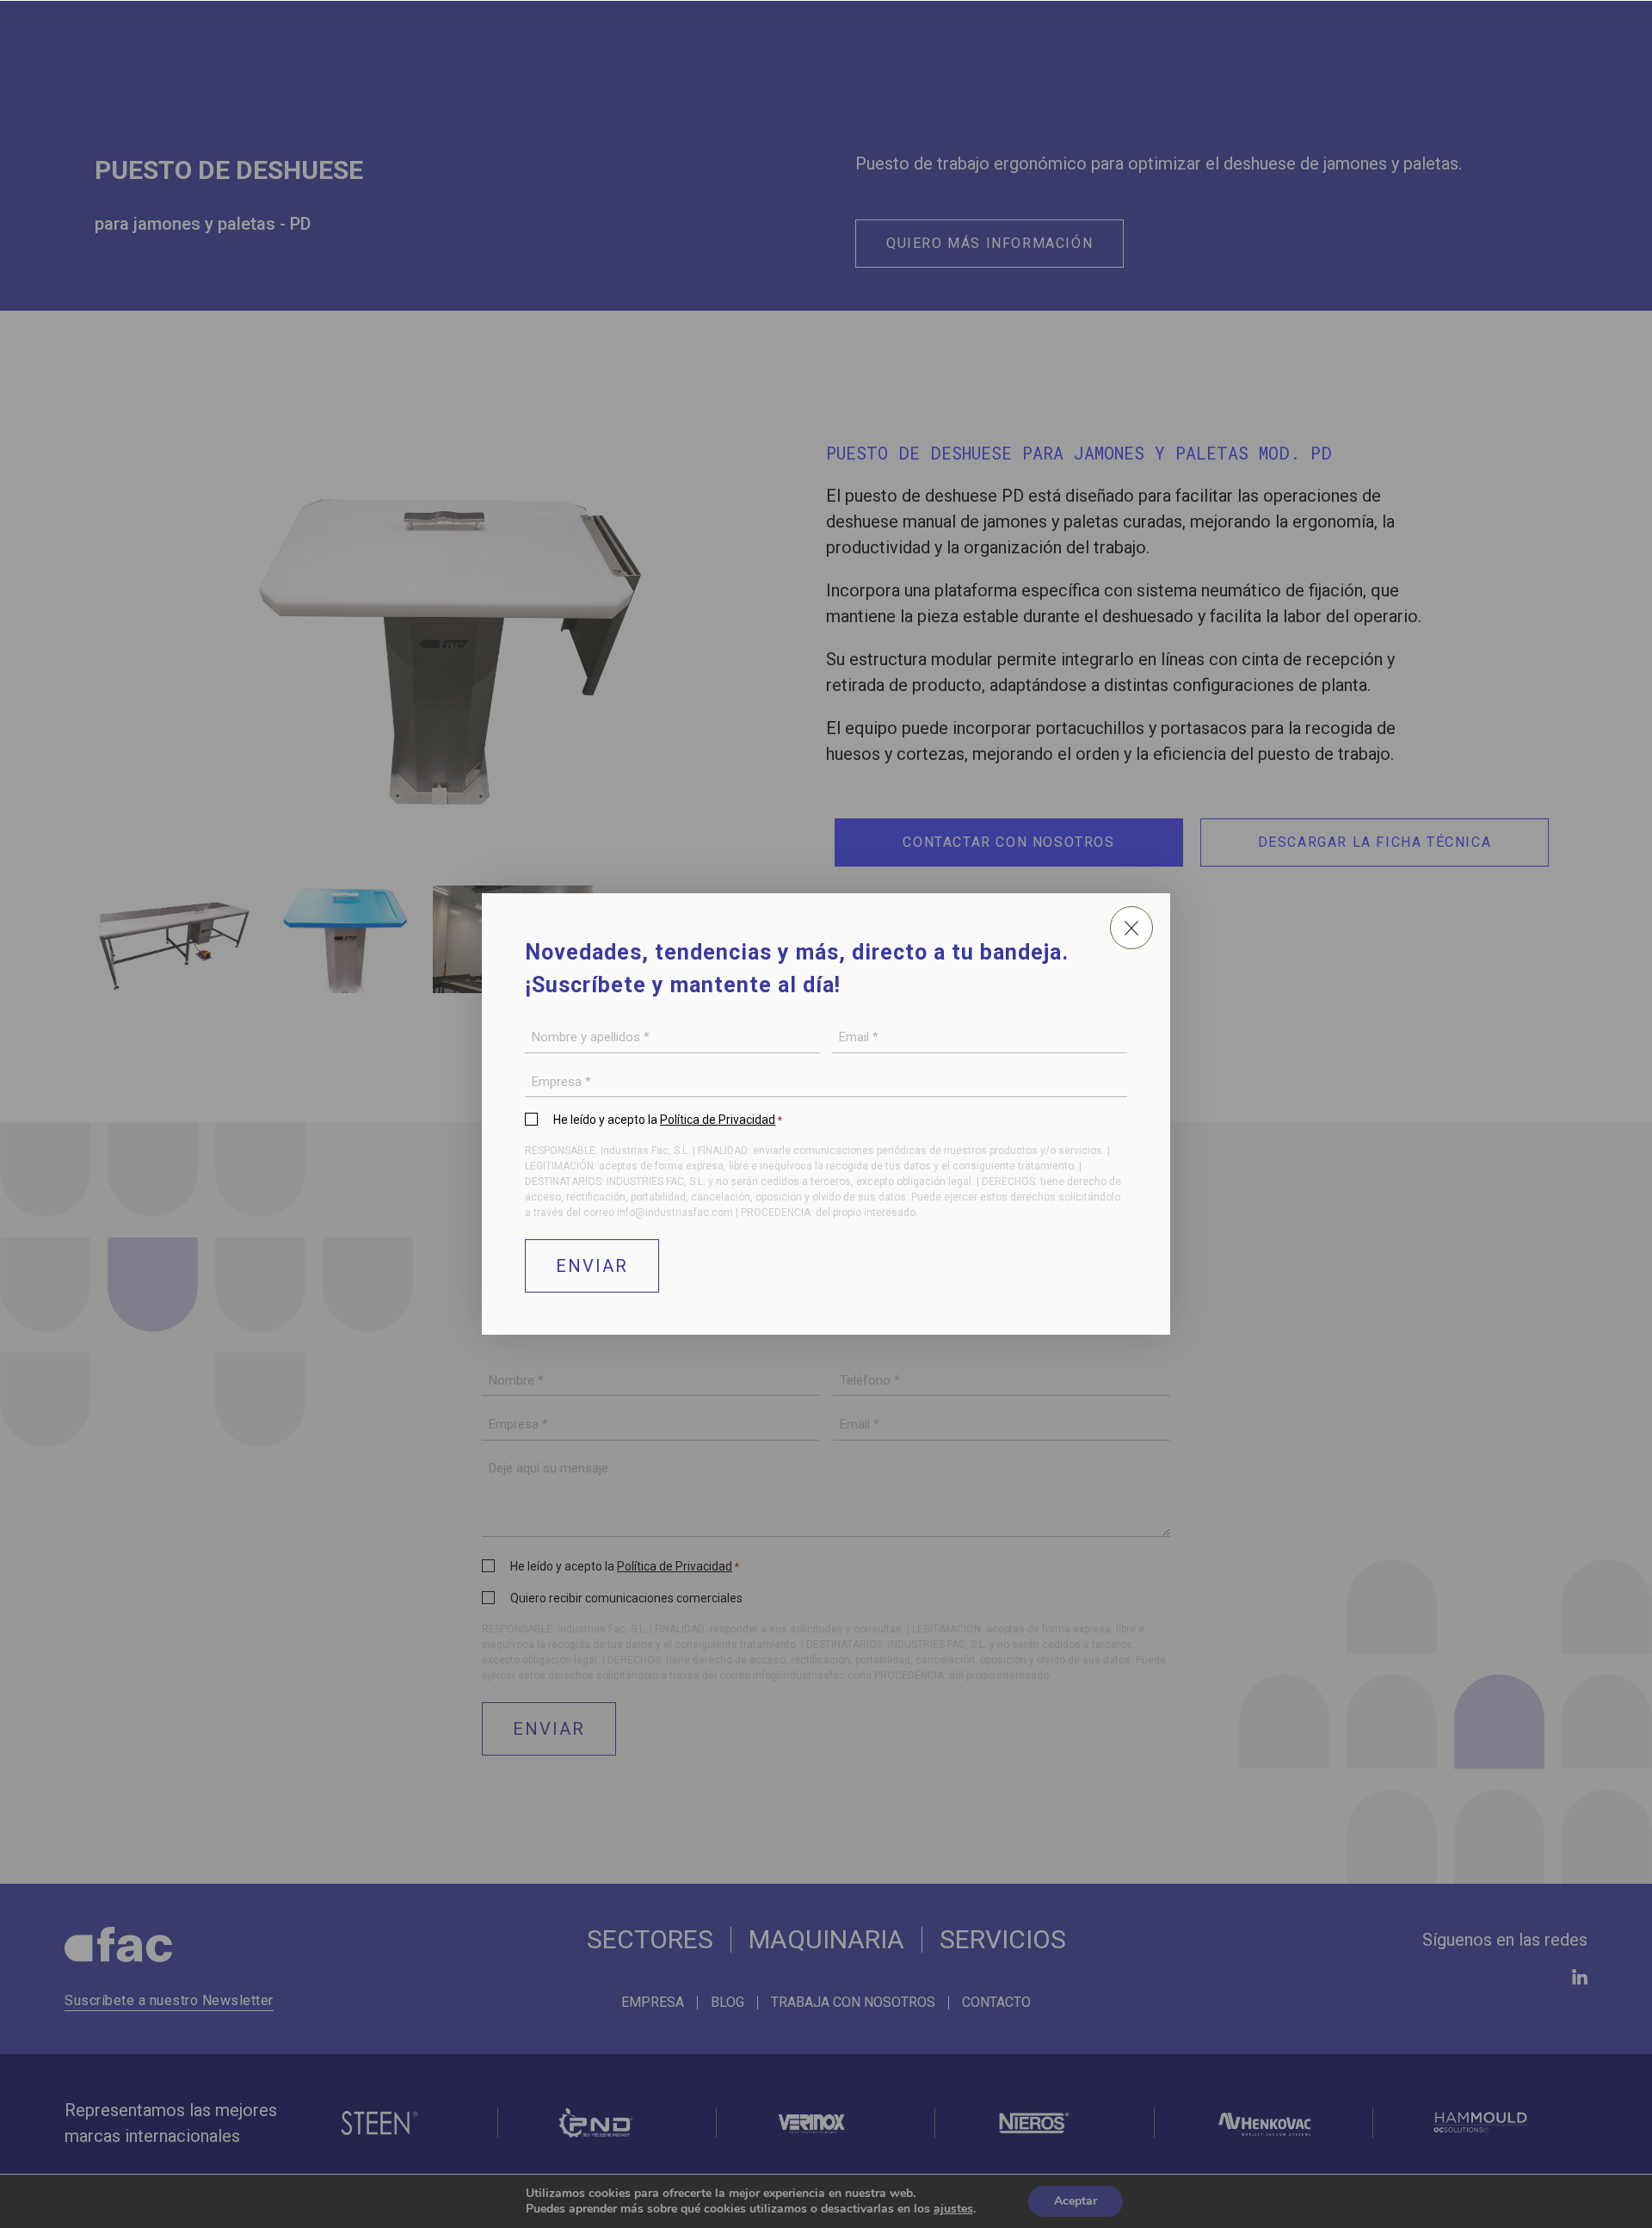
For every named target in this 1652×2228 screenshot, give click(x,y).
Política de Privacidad (718, 1120)
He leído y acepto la (668, 1120)
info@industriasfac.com (675, 1213)
